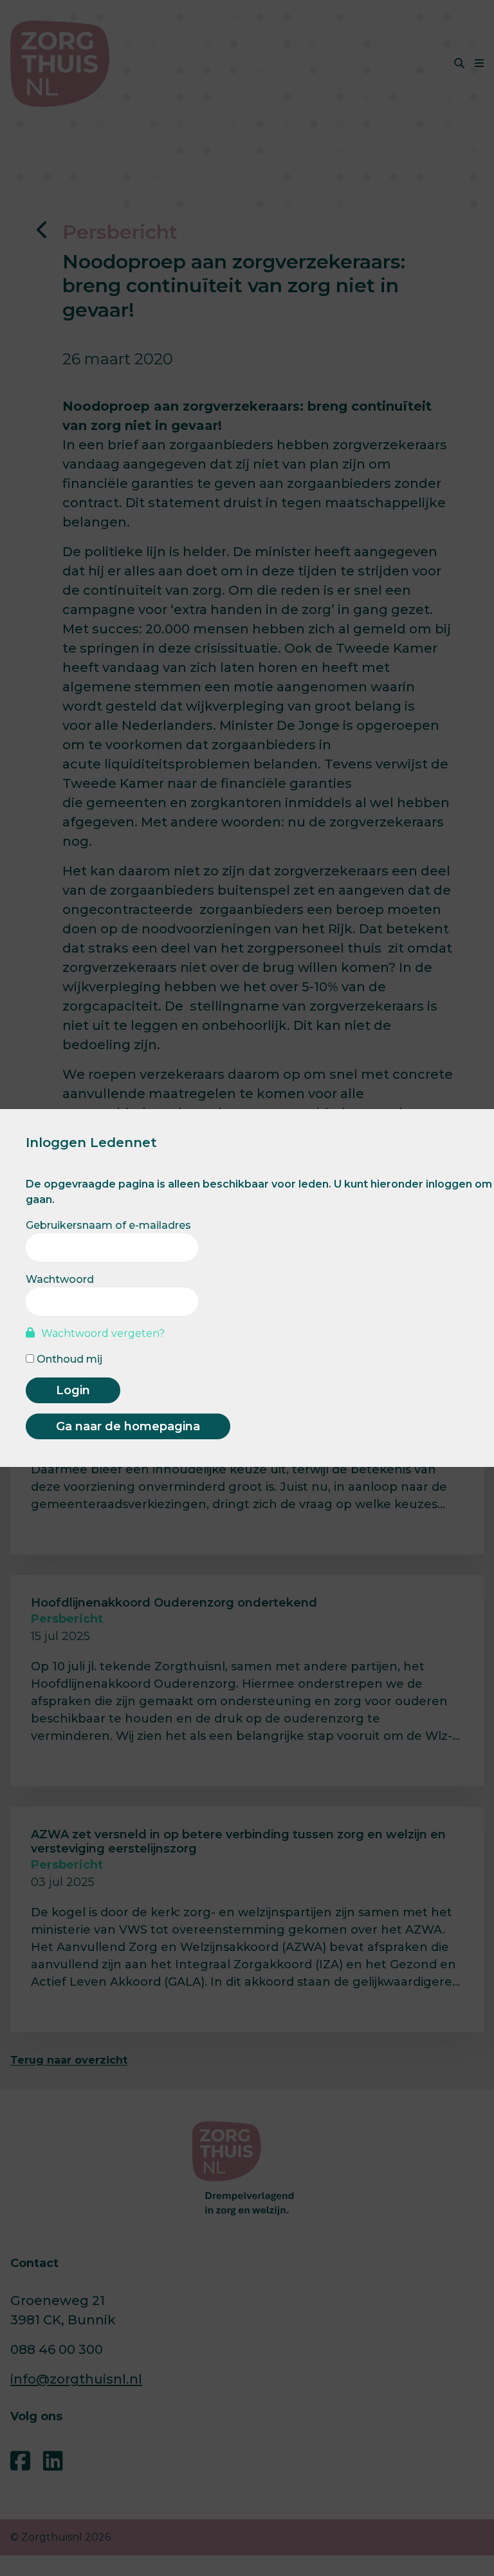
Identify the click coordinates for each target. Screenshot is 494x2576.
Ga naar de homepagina (128, 1426)
